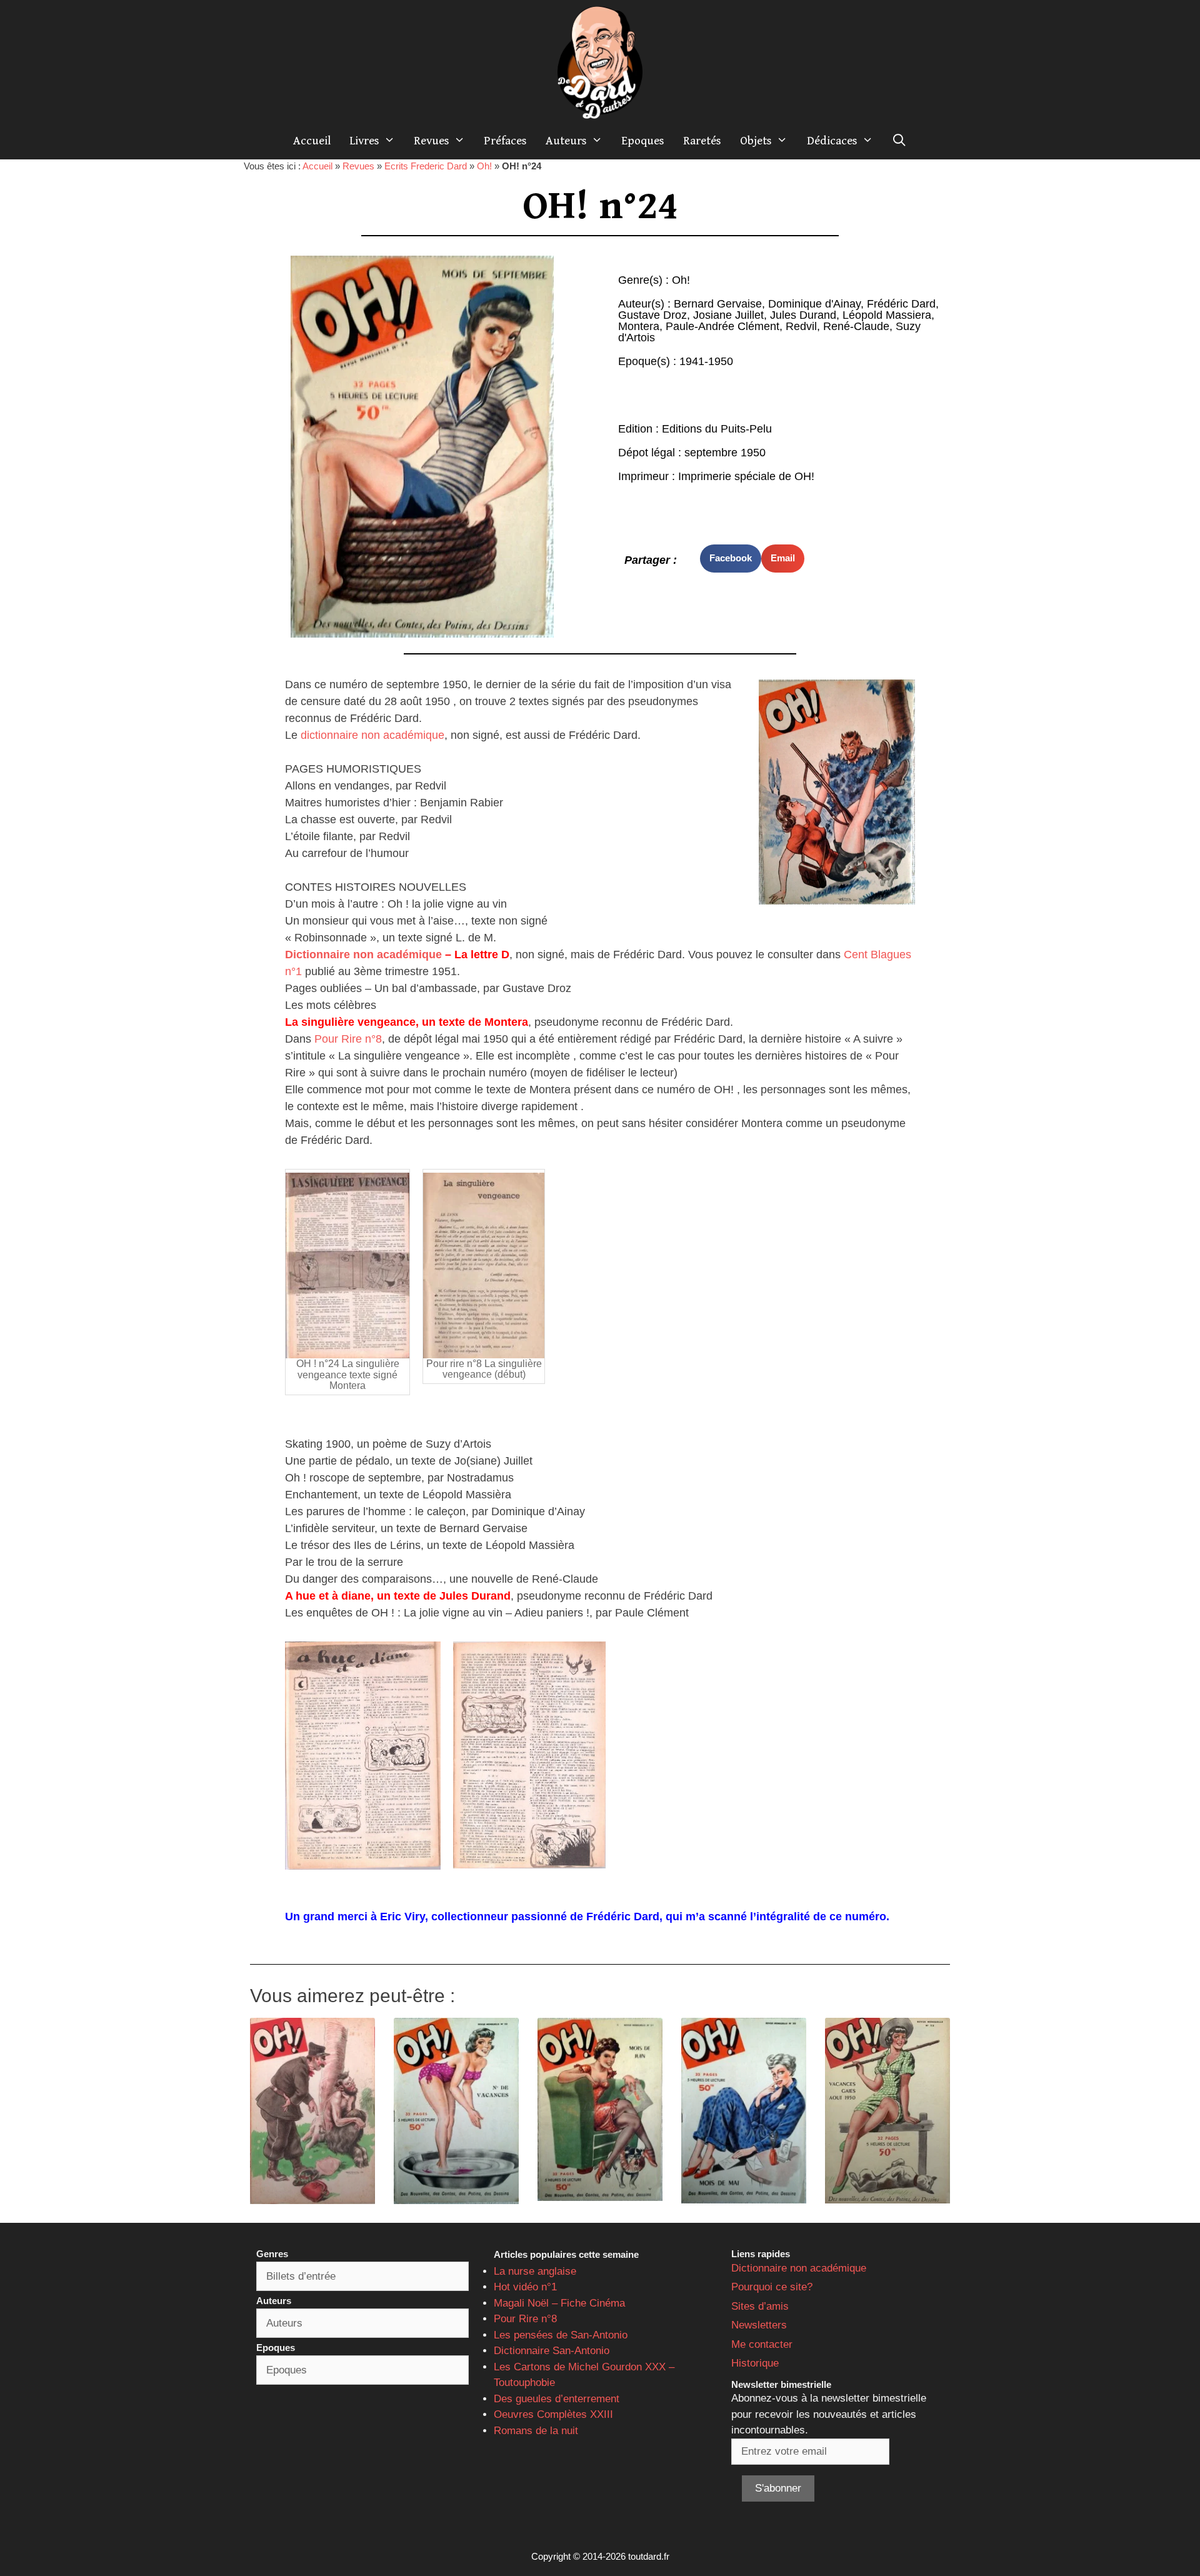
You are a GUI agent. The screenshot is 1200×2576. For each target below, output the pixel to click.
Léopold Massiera (887, 315)
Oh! (484, 166)
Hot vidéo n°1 (525, 2287)
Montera (639, 326)
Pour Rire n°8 (348, 1039)
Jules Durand (803, 315)
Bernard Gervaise (718, 304)
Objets (756, 141)
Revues (432, 141)
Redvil (801, 326)
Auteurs (566, 141)
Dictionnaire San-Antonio (552, 2351)
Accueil (312, 141)
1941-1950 (706, 361)
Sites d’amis (760, 2306)
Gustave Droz (652, 315)
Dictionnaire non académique (363, 955)
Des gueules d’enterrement (557, 2399)
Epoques (643, 141)
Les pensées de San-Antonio (561, 2335)
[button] (731, 559)
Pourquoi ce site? (772, 2287)
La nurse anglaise (535, 2271)
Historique (755, 2363)
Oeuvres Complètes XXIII (553, 2414)
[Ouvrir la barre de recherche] (899, 141)
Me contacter (762, 2344)
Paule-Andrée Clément (722, 326)
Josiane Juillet (728, 315)
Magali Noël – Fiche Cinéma (559, 2303)
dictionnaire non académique (372, 735)
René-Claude (856, 326)
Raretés (702, 141)
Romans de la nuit (536, 2431)
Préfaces (505, 141)
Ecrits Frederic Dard (426, 166)
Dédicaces (832, 141)
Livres (364, 141)
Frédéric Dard (901, 304)
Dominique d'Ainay (814, 304)
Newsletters (759, 2325)
